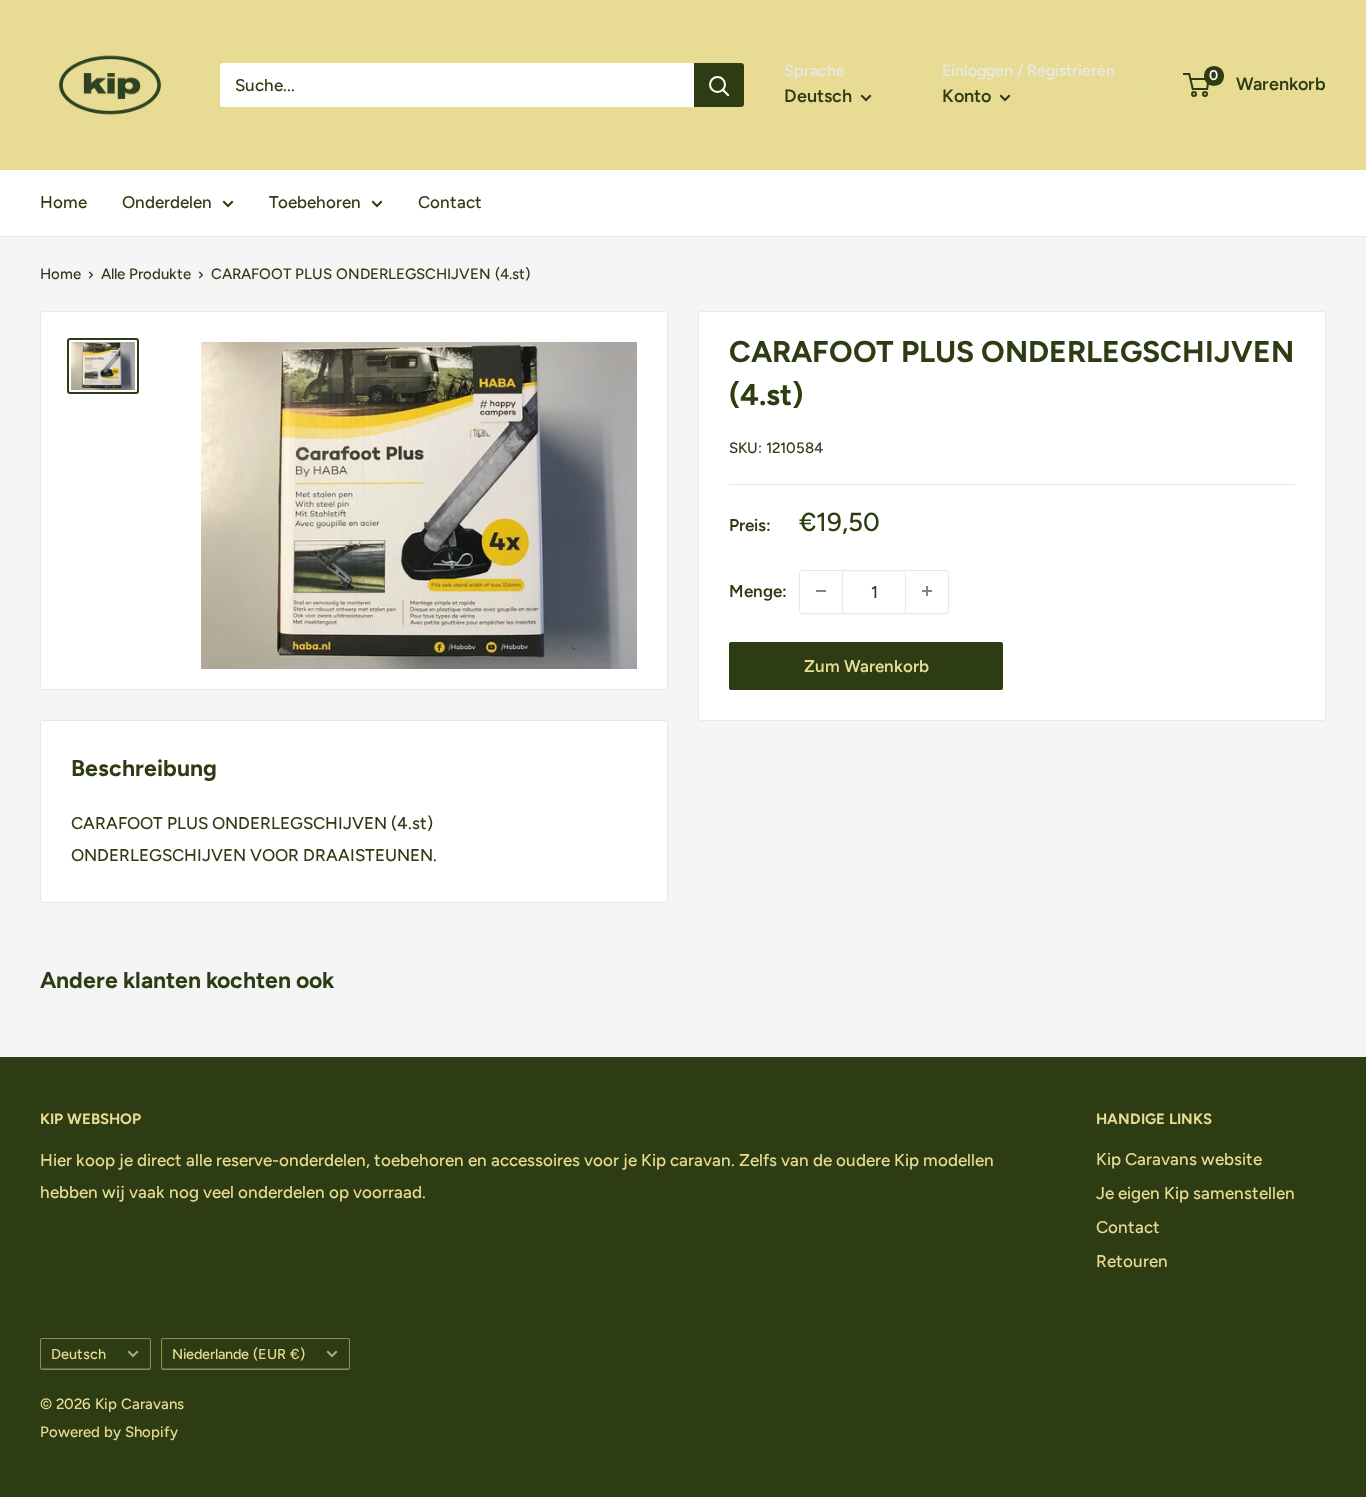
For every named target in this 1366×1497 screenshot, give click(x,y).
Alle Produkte (146, 274)
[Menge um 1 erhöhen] (927, 591)
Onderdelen (167, 202)
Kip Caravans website (1179, 1159)
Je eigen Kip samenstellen (1195, 1193)
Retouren (1132, 1261)
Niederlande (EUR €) (238, 1354)
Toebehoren (315, 202)
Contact (450, 202)
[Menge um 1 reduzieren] (821, 591)
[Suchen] (719, 85)
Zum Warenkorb (866, 665)
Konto (968, 96)
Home (63, 202)
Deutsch (78, 1354)
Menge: (758, 591)
